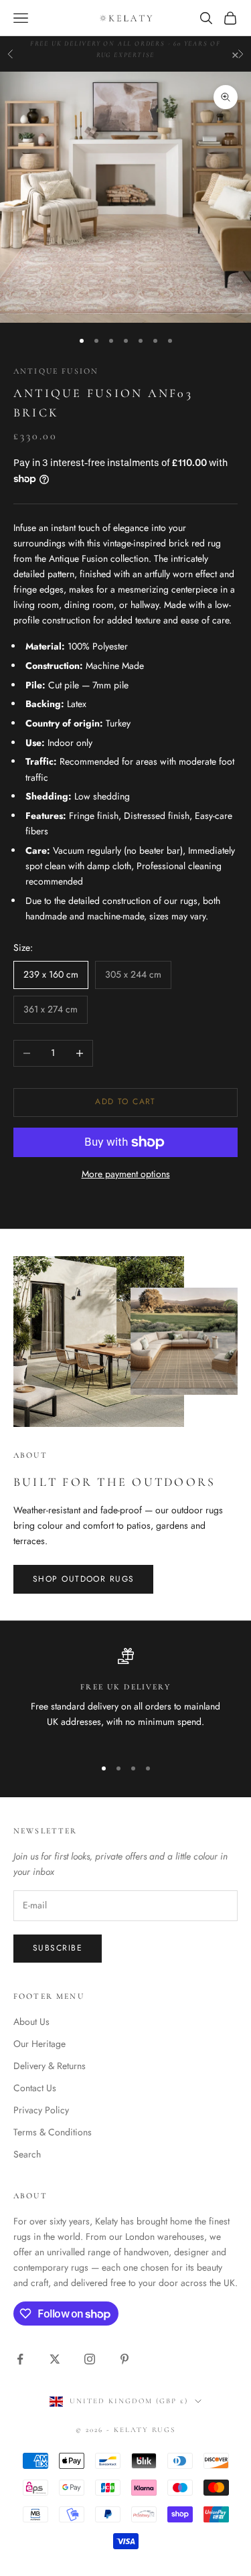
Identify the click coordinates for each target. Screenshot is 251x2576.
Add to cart (125, 1102)
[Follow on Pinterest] (124, 2359)
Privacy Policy (41, 2110)
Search (27, 2154)
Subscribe (58, 1948)
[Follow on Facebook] (20, 2359)
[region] (125, 1697)
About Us (31, 2022)
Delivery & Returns (50, 2066)
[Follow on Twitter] (55, 2359)
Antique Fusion (56, 371)
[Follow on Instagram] (90, 2359)
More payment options (126, 1174)
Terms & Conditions (53, 2132)
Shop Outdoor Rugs (83, 1579)
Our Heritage (39, 2044)
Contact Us (35, 2088)
